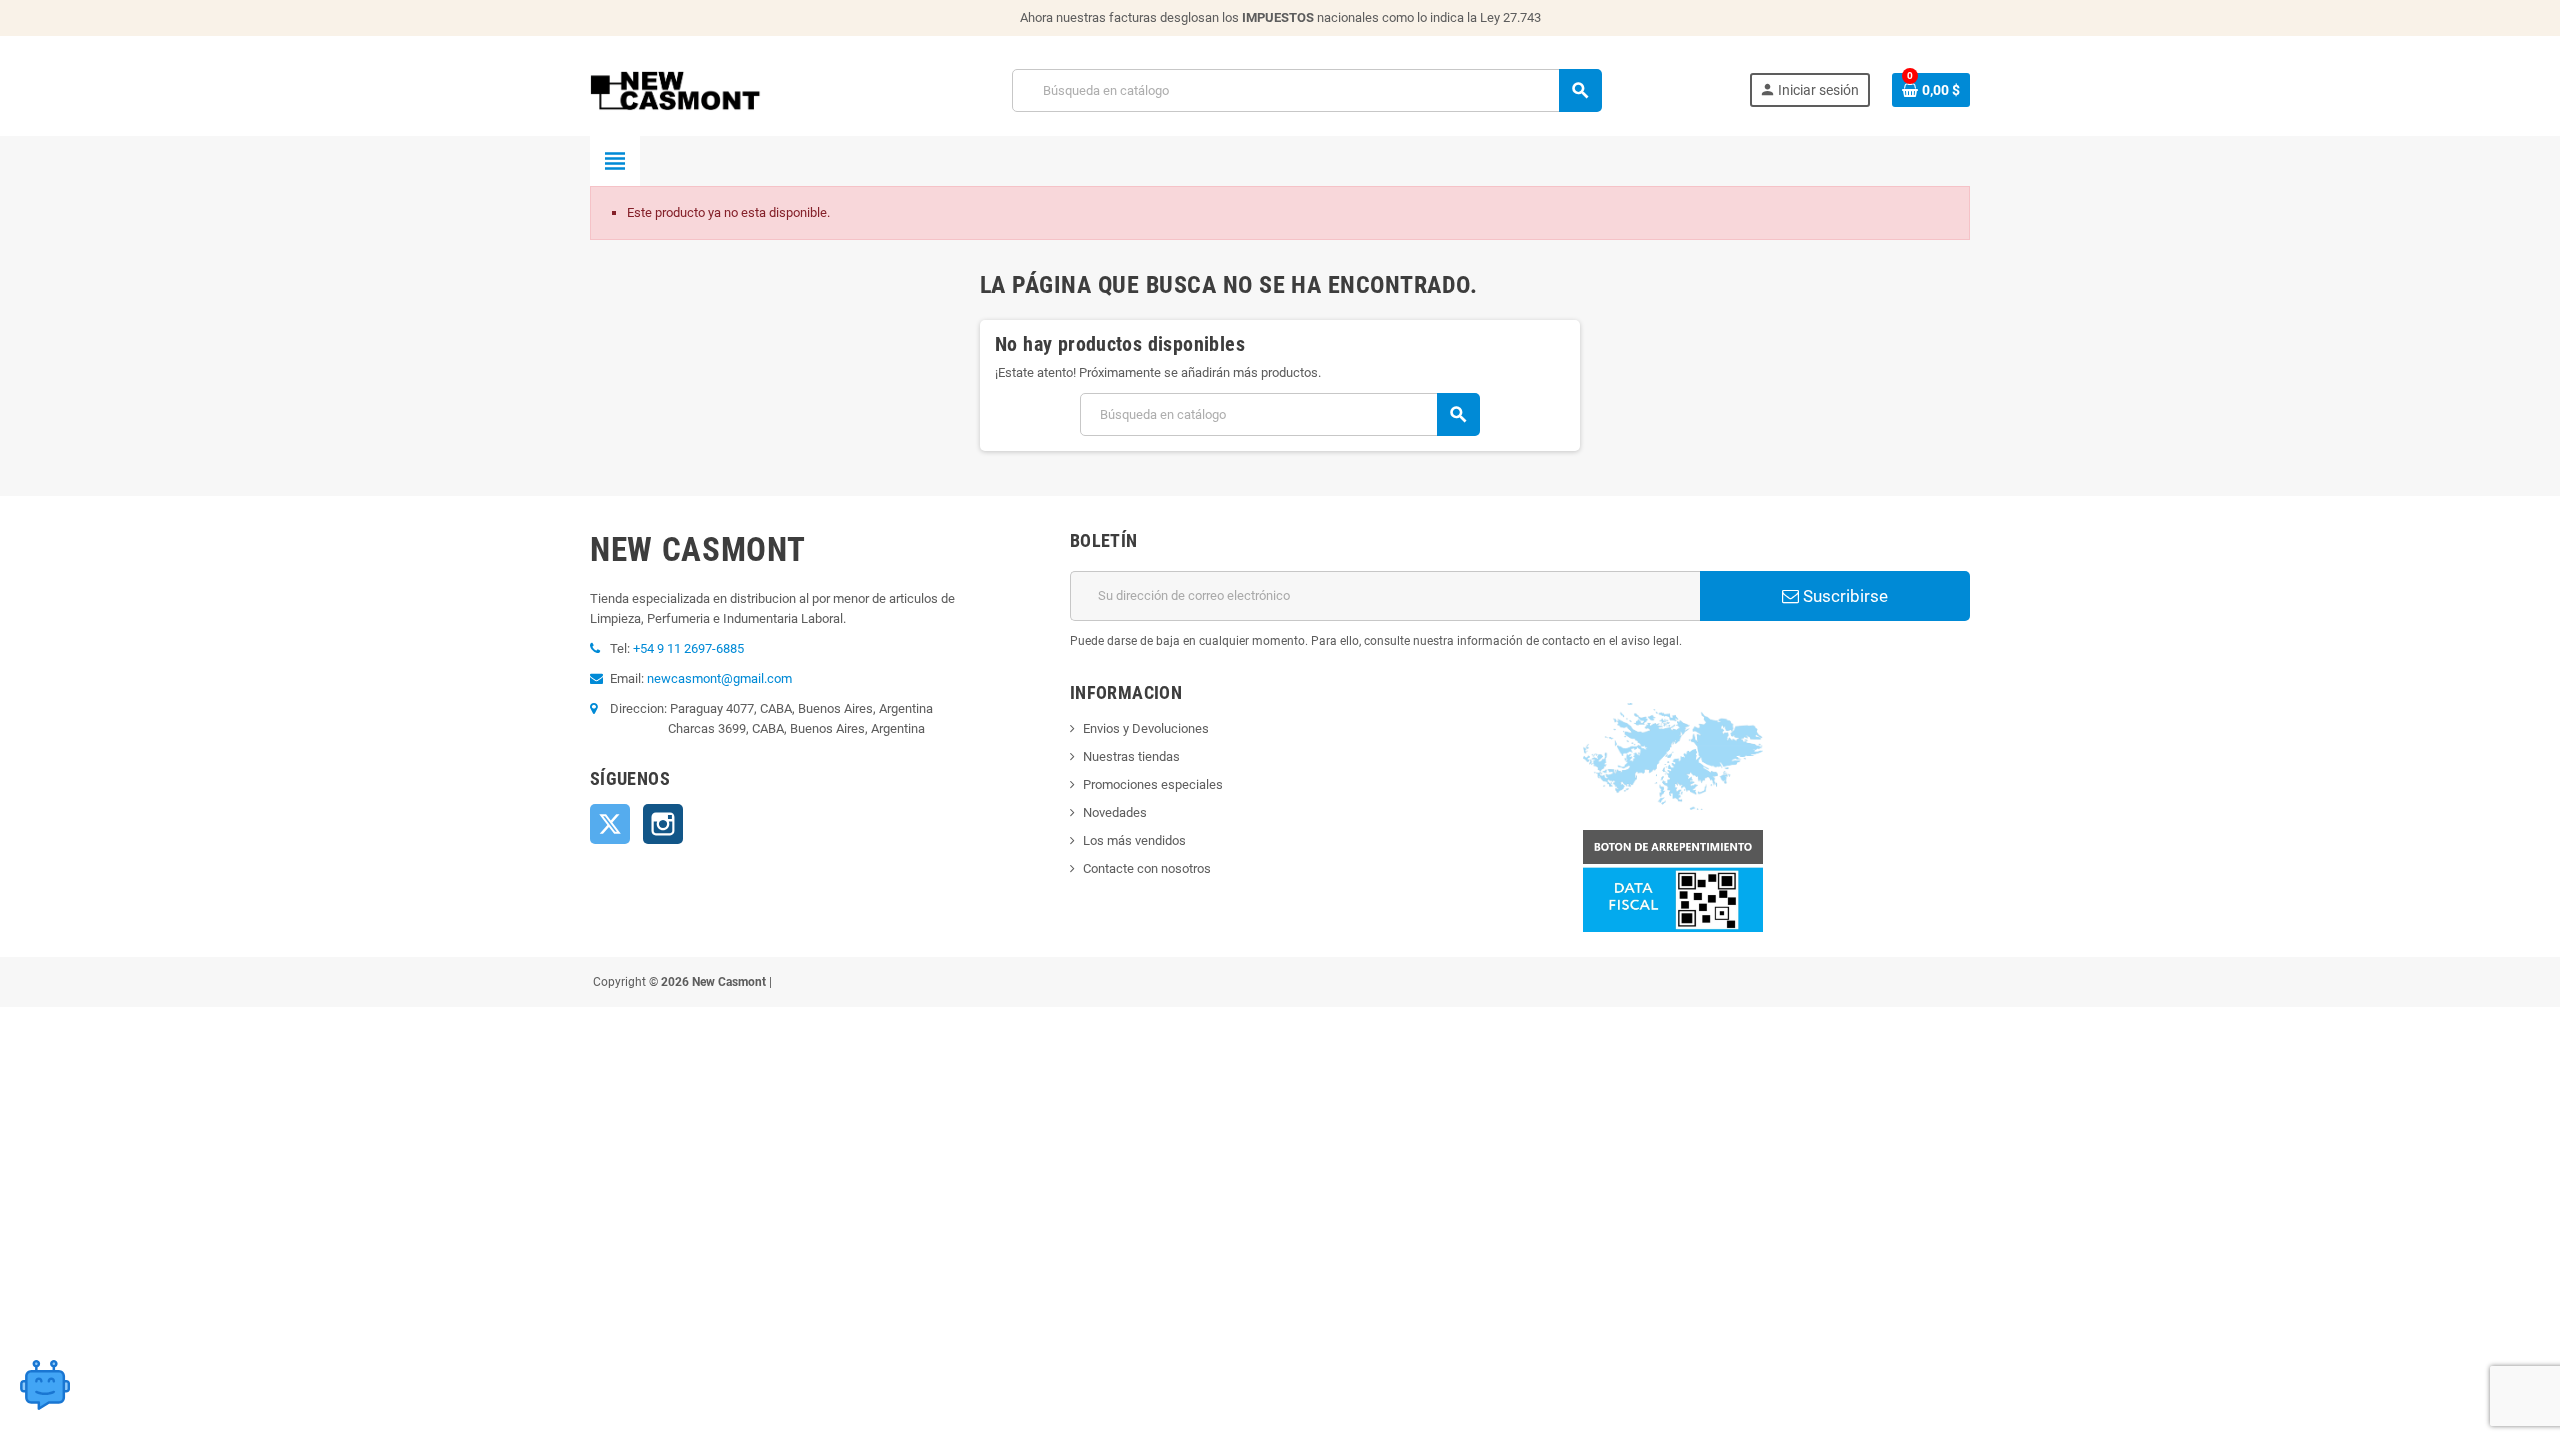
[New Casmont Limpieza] (727, 89)
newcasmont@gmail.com (719, 678)
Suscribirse (1843, 596)
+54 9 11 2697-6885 (688, 648)
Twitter (610, 824)
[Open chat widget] (45, 1385)
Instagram (663, 824)
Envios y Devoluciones (1146, 728)
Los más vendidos (1134, 840)
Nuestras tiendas (1131, 756)
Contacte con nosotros (1147, 868)
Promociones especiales (1153, 784)
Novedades (1115, 812)
